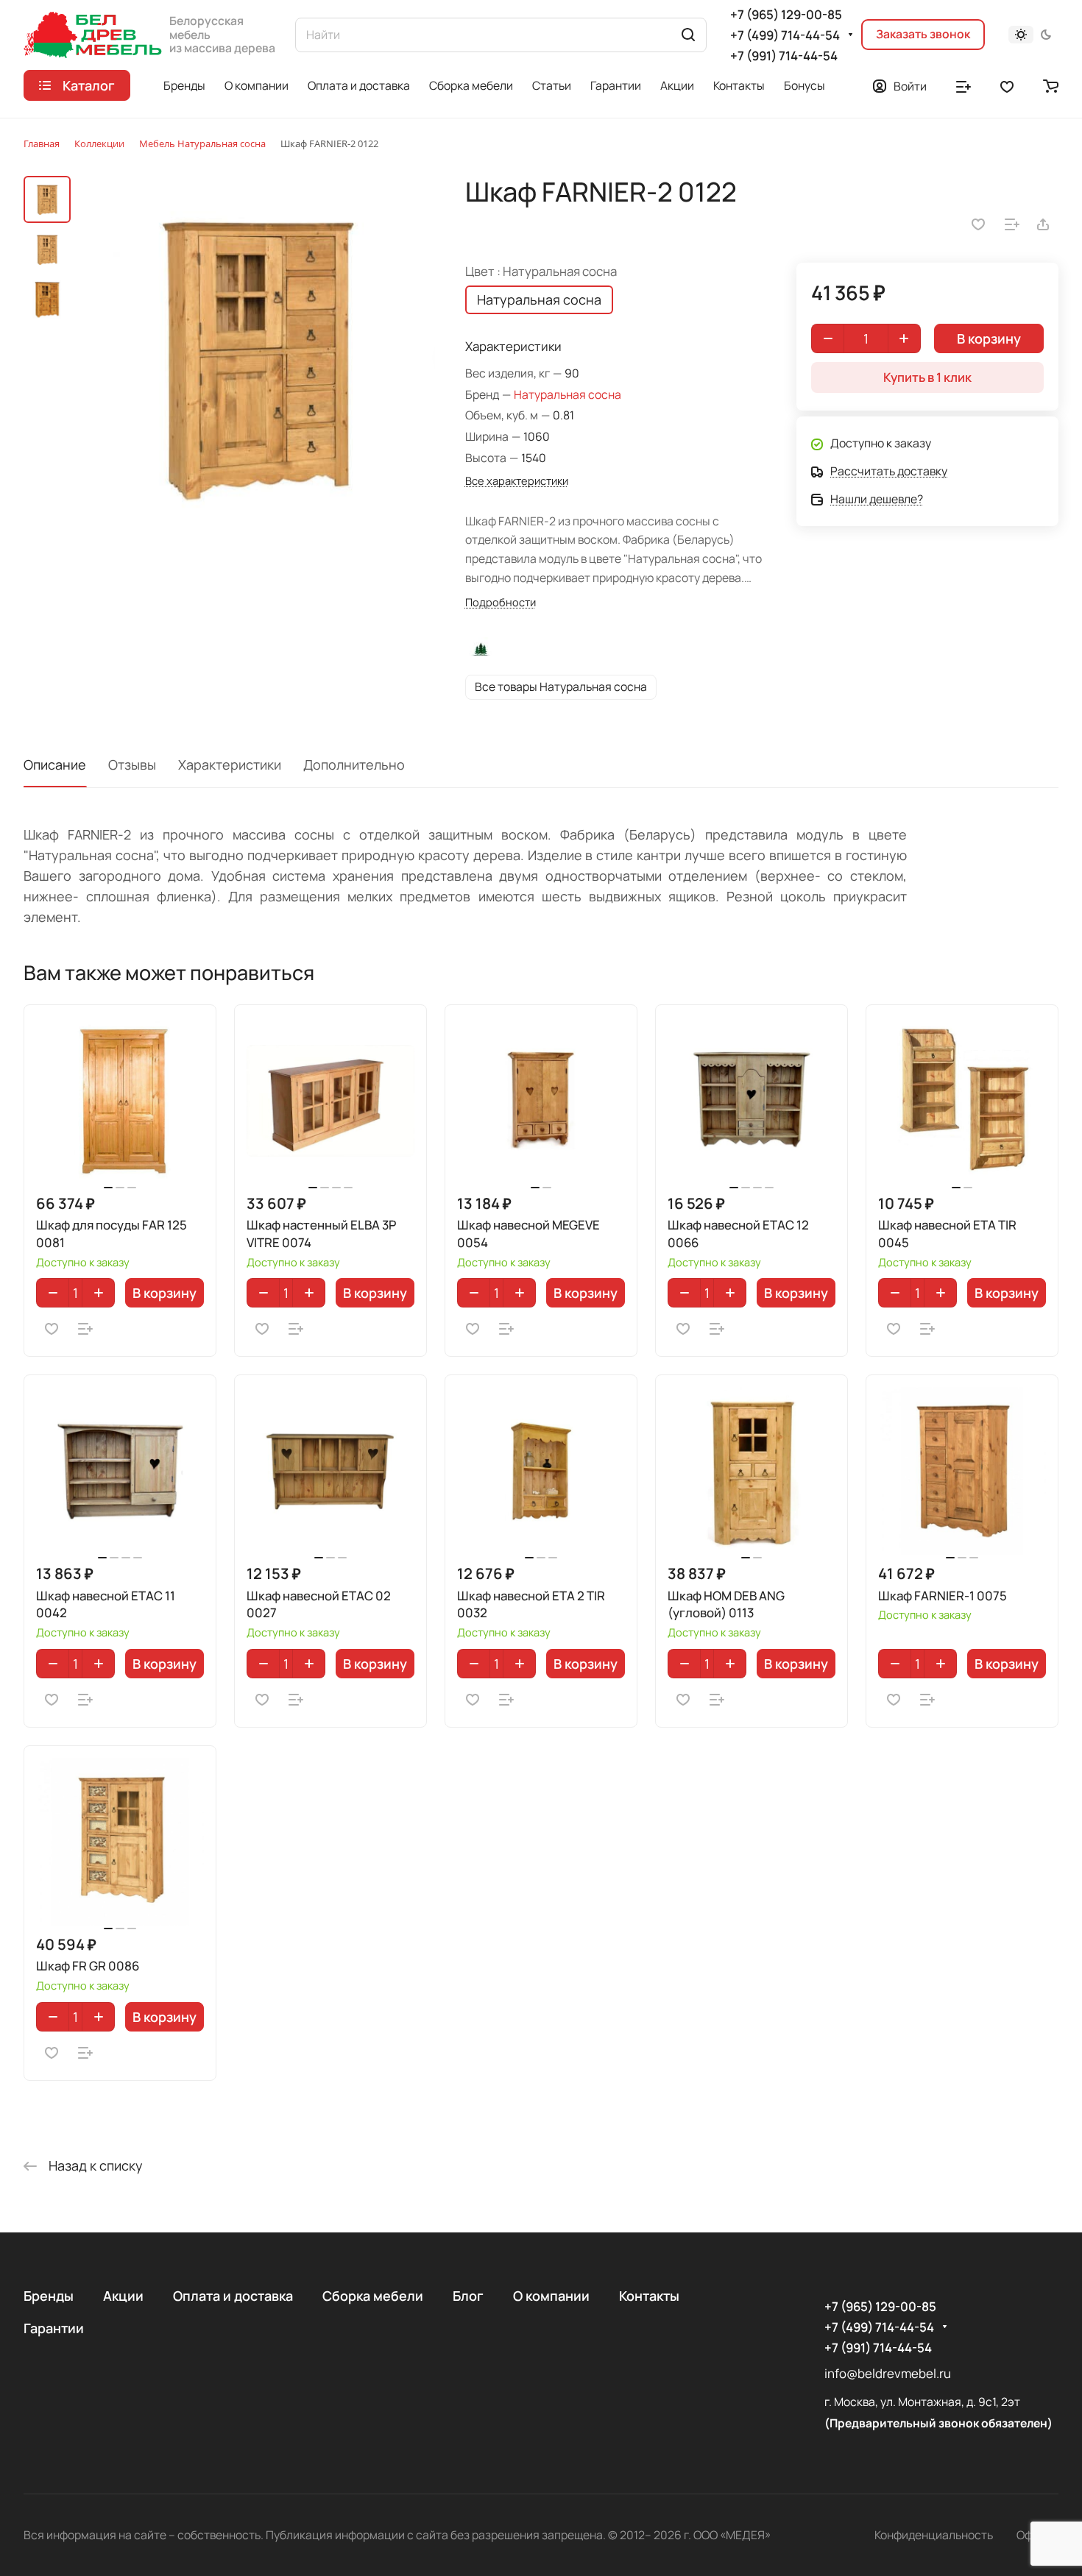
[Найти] (688, 35)
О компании (551, 2296)
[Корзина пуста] (1051, 85)
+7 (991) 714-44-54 (784, 56)
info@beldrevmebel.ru (888, 2373)
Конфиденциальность (934, 2535)
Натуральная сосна (567, 394)
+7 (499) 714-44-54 (785, 35)
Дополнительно (354, 764)
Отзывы (132, 764)
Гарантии (54, 2328)
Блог (468, 2296)
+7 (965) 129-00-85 (786, 14)
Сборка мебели (373, 2296)
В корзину (165, 1293)
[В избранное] (978, 224)
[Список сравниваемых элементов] (963, 85)
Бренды (49, 2296)
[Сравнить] (1012, 224)
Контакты (649, 2296)
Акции (123, 2296)
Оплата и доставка (233, 2296)
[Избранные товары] (1007, 85)
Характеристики (230, 764)
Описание (55, 764)
